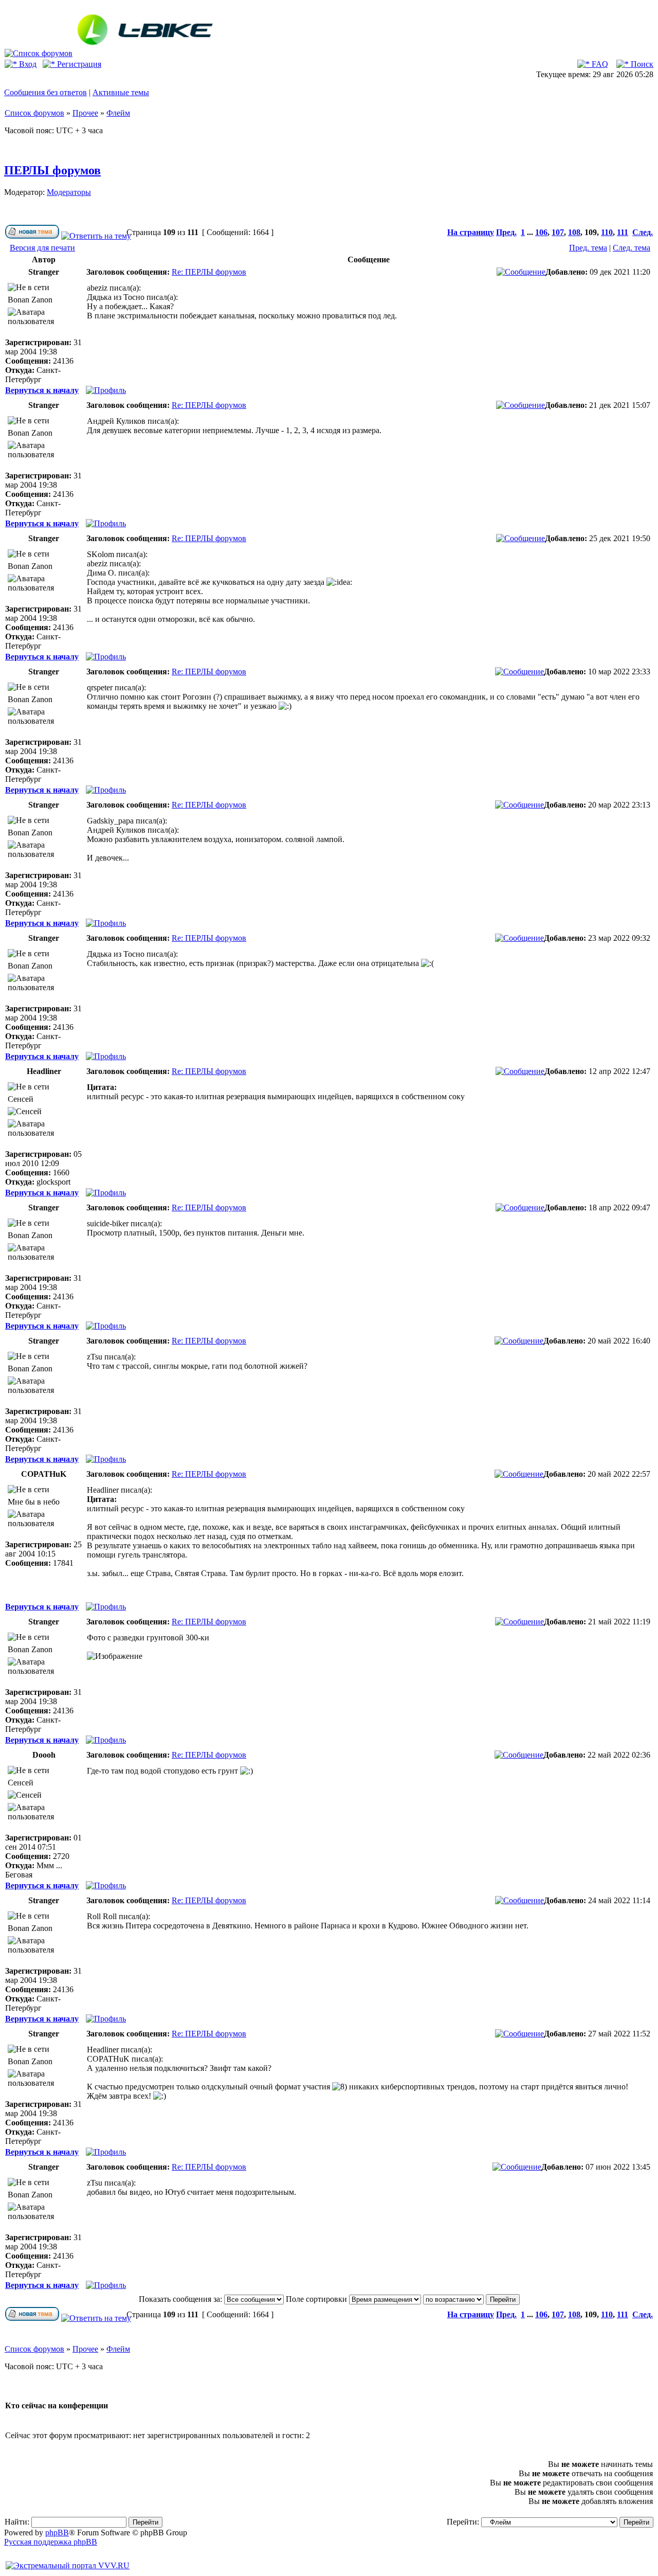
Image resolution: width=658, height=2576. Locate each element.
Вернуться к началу (42, 390)
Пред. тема (588, 248)
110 (607, 232)
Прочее (85, 113)
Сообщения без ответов (45, 92)
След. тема (632, 248)
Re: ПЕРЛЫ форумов (209, 272)
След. (643, 232)
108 (574, 232)
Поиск (641, 64)
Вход (27, 64)
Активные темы (121, 92)
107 (558, 232)
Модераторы (69, 192)
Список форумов (34, 113)
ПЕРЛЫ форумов (52, 170)
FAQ (599, 64)
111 (623, 232)
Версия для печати (42, 248)
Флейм (118, 113)
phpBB (57, 2533)
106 (541, 232)
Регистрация (78, 64)
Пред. (506, 232)
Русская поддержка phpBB (51, 2542)
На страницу (471, 232)
